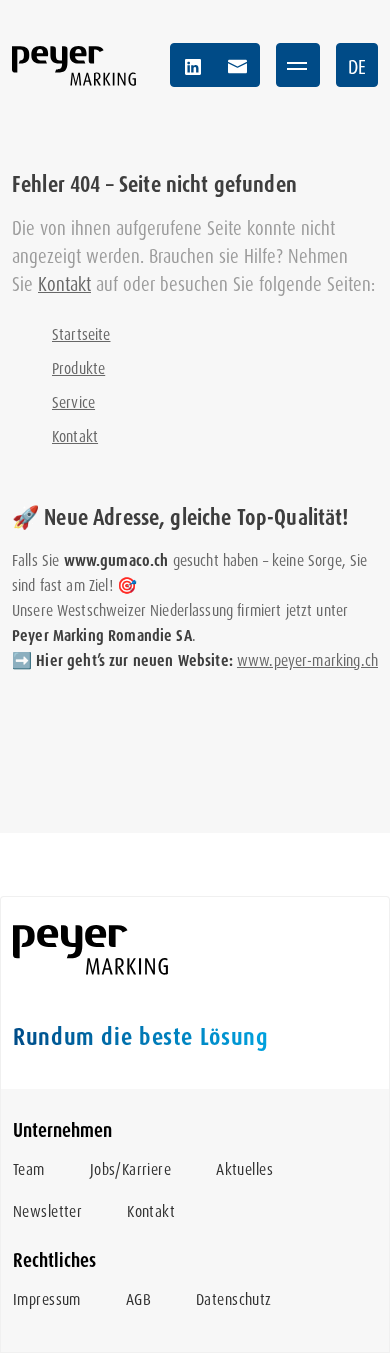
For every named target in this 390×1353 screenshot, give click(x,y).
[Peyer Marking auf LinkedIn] (193, 65)
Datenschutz (234, 1299)
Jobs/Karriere (130, 1169)
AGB (138, 1299)
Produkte (78, 368)
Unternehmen (62, 1130)
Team (29, 1169)
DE (357, 67)
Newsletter (47, 1211)
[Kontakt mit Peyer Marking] (237, 65)
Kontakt (64, 284)
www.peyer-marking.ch (307, 660)
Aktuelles (244, 1169)
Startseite (81, 334)
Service (73, 402)
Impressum (47, 1299)
